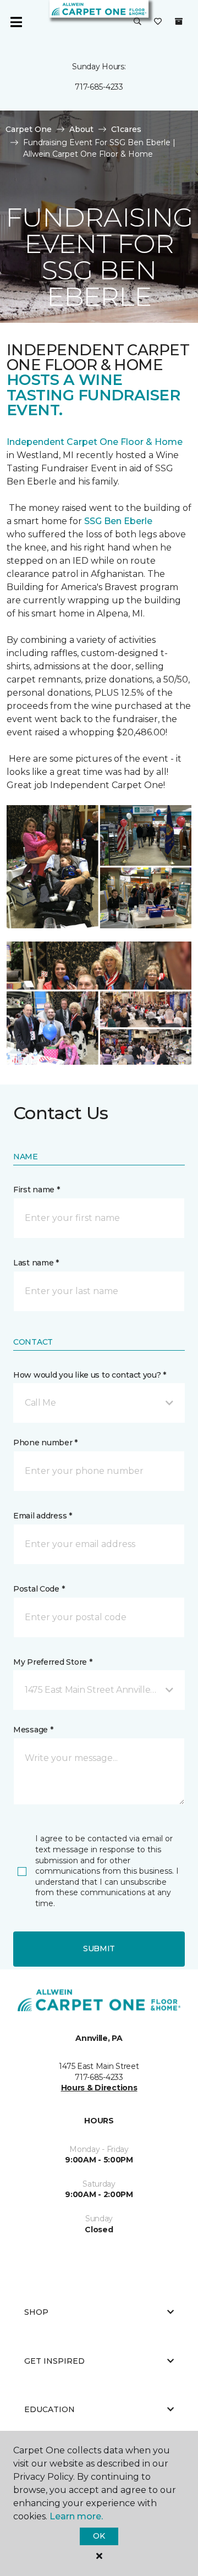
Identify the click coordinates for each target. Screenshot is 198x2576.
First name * (37, 1190)
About (81, 129)
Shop (36, 2312)
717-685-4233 (99, 87)
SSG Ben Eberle (118, 521)
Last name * (36, 1263)
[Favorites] (158, 22)
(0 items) (179, 21)
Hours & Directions (99, 2088)
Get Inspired (54, 2361)
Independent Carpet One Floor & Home (95, 442)
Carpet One (29, 129)
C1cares (126, 129)
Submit (99, 1948)
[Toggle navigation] (16, 22)
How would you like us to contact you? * (90, 1375)
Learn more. (76, 2516)
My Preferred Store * (53, 1662)
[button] (137, 22)
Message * (33, 1730)
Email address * (43, 1516)
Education (50, 2409)
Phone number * (45, 1443)
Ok (99, 2536)
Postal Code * (39, 1589)
